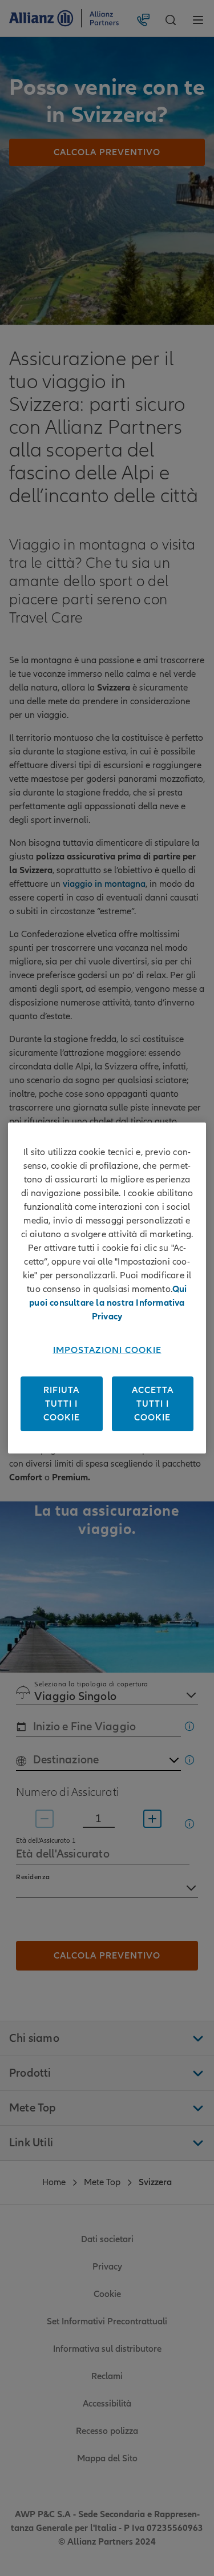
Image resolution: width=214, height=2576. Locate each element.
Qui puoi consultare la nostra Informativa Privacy (108, 1303)
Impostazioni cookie (107, 1350)
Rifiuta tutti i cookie (62, 1404)
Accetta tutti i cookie (153, 1404)
